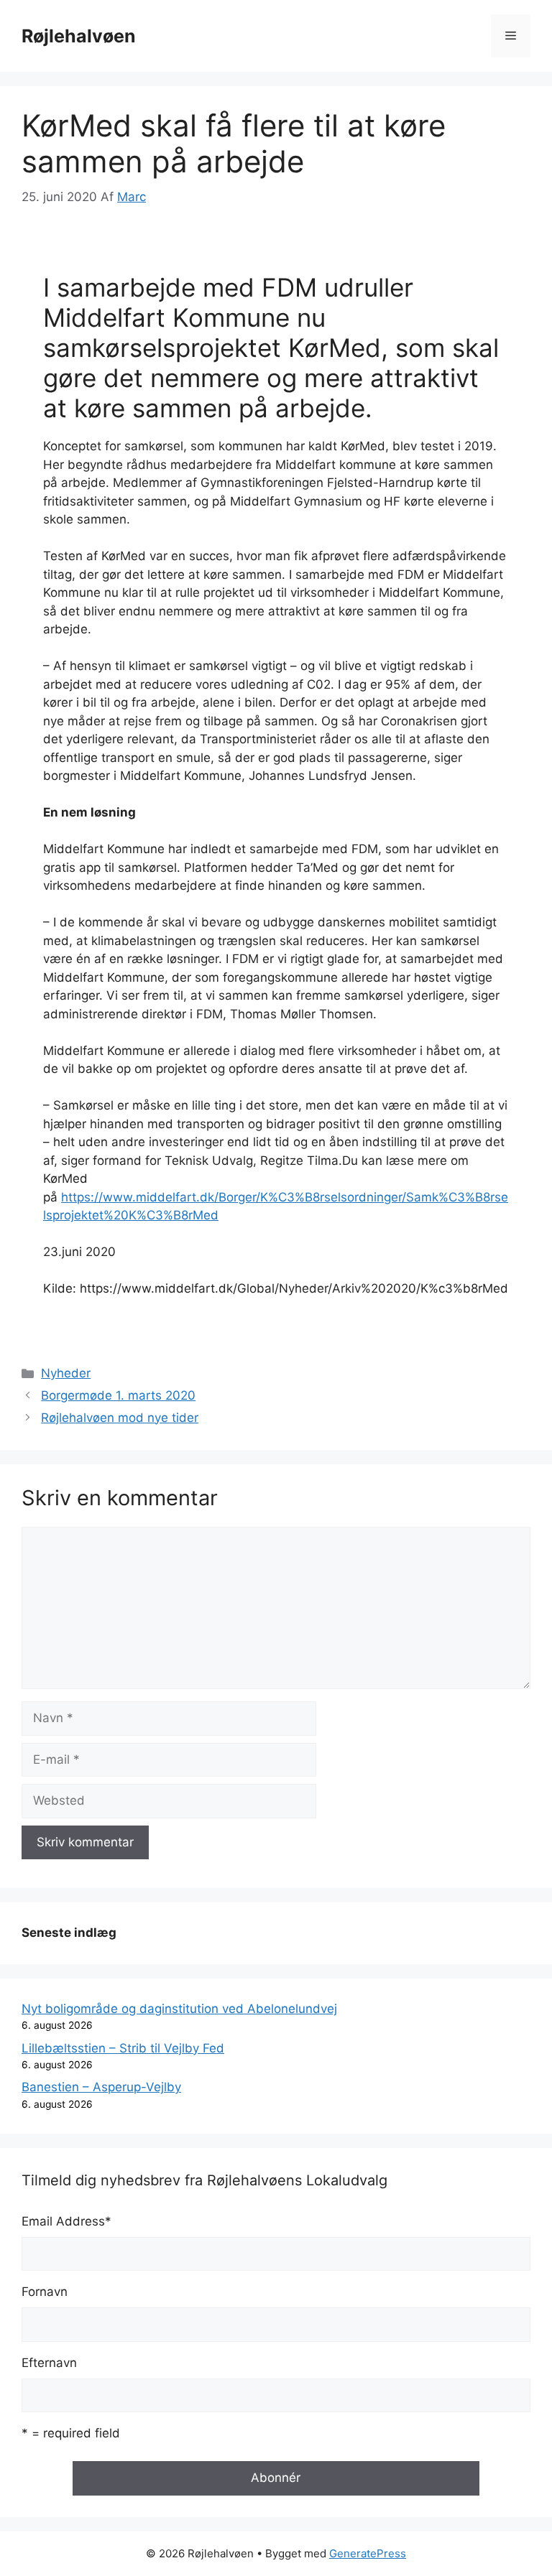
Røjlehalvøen (79, 36)
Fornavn (45, 2292)
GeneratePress (368, 2553)
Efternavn (49, 2363)
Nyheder (66, 1373)
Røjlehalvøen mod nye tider (120, 1418)
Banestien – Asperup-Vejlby (101, 2087)
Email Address (66, 2221)
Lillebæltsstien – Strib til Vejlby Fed (123, 2048)
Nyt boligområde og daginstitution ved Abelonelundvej (179, 2009)
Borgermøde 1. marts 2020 (118, 1395)
